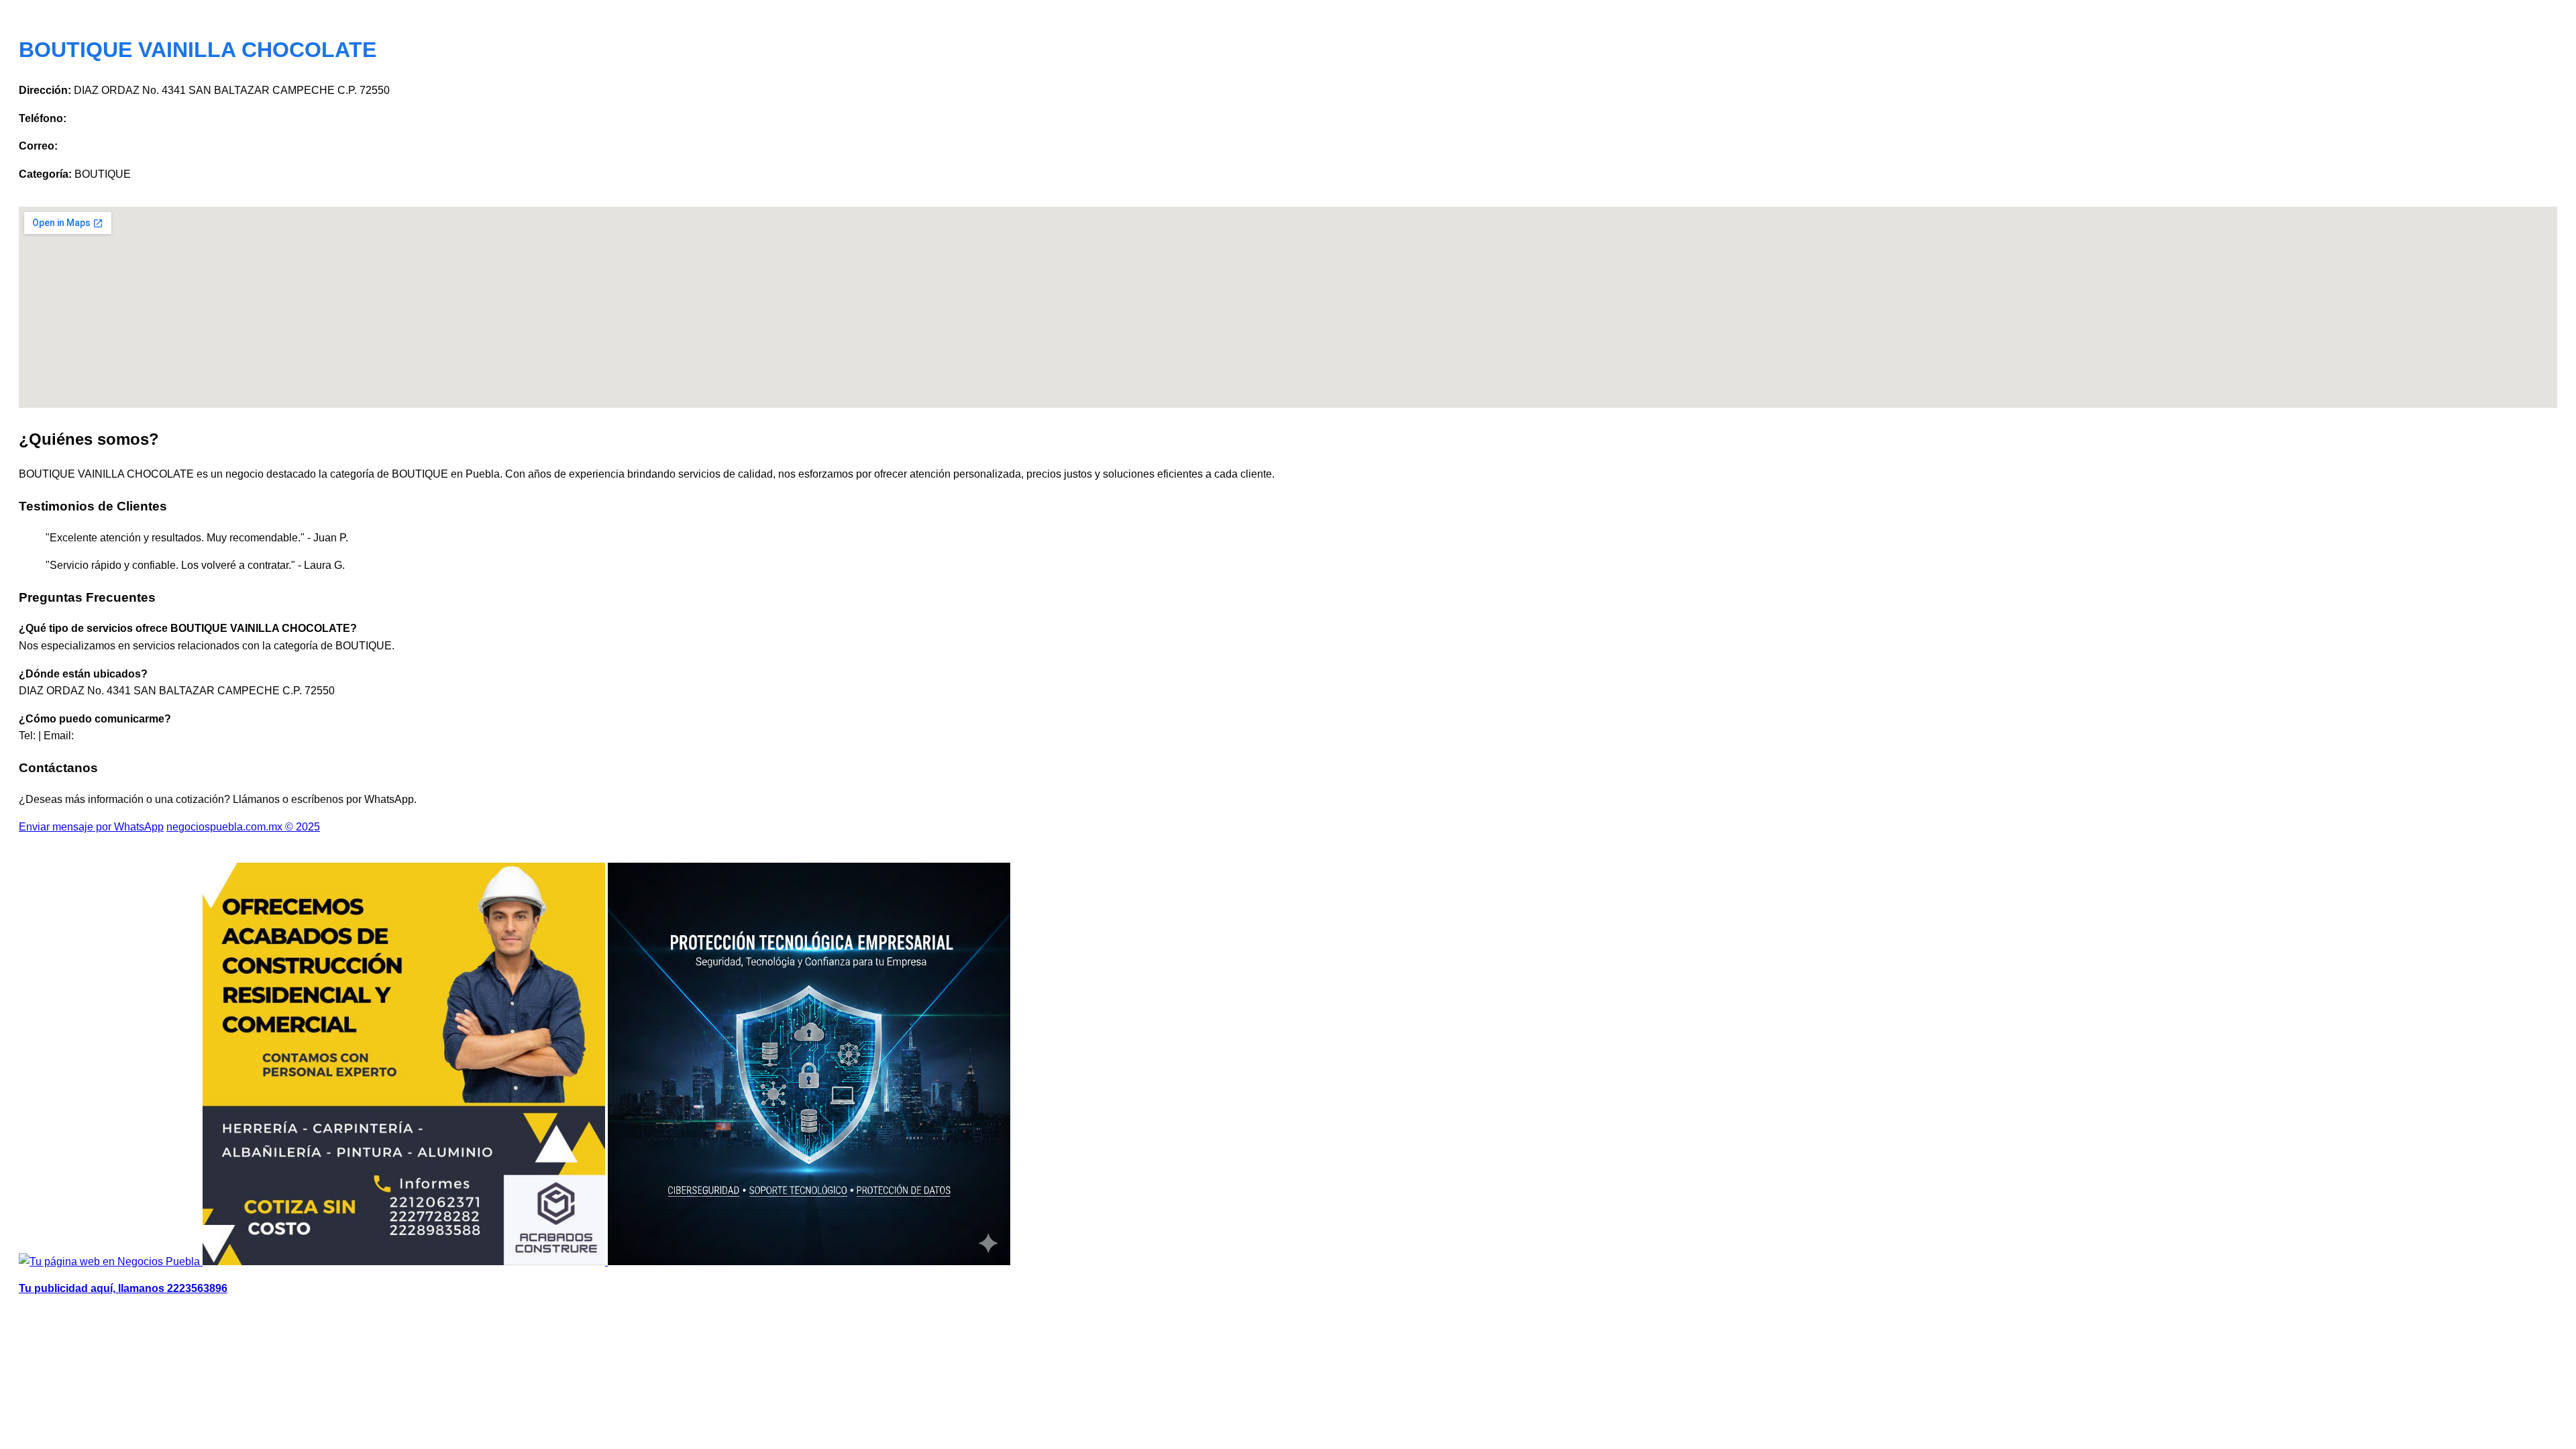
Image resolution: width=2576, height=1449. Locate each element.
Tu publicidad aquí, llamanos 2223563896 (123, 1288)
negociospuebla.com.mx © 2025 (243, 827)
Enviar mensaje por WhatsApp (91, 827)
